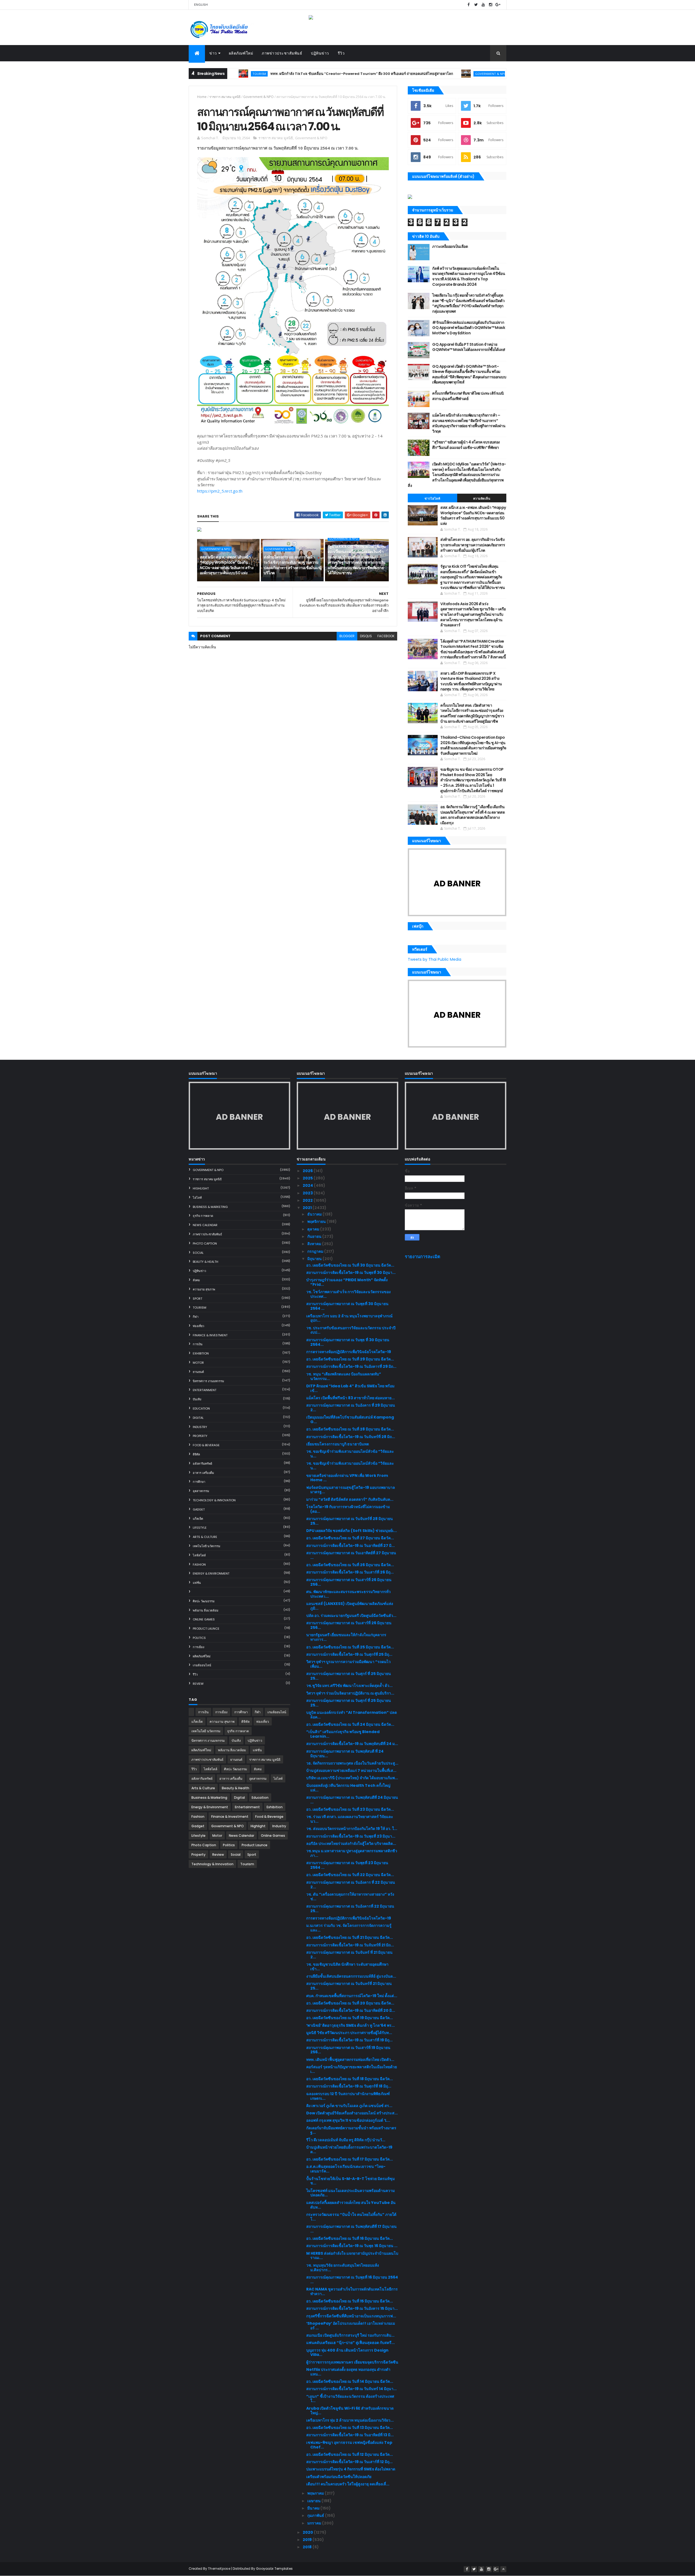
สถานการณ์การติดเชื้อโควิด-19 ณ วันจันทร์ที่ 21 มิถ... (350, 1945)
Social (198, 1253)
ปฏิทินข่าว (320, 53)
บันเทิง (197, 1399)
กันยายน (315, 1236)
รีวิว (341, 53)
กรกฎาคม (316, 1251)
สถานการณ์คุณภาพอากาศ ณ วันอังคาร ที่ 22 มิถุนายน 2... (351, 1885)
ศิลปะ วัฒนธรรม (204, 1601)
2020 (308, 2532)
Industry (200, 1427)
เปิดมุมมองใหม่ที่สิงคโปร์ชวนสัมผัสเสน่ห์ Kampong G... (350, 1419)
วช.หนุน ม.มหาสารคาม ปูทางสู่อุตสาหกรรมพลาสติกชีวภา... (352, 1853)
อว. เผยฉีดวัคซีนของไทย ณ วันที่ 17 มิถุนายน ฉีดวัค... (350, 2159)
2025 (308, 1178)
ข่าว (213, 53)
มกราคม (315, 2523)
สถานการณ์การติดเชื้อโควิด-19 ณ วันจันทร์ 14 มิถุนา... (351, 2389)
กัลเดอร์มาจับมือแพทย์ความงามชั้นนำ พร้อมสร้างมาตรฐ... (351, 2130)
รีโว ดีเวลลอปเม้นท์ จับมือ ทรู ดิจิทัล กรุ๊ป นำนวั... (346, 2140)
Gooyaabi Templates (274, 2569)
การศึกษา (199, 1482)
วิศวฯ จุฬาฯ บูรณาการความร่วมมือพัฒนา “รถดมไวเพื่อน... (348, 1664)
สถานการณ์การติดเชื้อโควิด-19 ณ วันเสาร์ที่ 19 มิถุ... (349, 2040)
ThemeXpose (219, 2569)
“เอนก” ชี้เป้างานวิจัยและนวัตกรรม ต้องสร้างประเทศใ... (350, 2399)
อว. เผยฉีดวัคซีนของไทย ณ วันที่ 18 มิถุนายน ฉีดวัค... (350, 2079)
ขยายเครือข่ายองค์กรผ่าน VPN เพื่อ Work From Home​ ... (347, 1478)
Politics (199, 1638)
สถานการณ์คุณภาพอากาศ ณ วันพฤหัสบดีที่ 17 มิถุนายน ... (351, 2229)
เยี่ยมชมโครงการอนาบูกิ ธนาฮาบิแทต (338, 1444)
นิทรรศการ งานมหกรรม (208, 1381)
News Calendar (205, 1225)
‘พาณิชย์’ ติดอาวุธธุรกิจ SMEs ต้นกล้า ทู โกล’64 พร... (350, 2025)
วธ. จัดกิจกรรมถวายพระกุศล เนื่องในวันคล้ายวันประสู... (352, 1763)
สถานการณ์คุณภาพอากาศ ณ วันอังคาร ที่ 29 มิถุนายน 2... (351, 1408)
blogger (347, 636)
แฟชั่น (197, 1583)
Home (202, 97)
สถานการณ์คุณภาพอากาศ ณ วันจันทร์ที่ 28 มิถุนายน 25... (350, 1521)
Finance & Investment (210, 1335)
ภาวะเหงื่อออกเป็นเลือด (450, 246)
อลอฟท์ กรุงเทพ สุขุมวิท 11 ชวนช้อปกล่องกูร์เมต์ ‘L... (348, 2120)
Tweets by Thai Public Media (435, 959)
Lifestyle (200, 1528)
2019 (308, 2540)
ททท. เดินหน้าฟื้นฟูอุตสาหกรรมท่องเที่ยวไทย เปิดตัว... (350, 2060)
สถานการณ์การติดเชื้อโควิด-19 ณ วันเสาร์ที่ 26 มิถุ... (350, 1572)
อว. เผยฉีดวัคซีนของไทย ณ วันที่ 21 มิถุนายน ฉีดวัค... (350, 1937)
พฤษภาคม (316, 2493)
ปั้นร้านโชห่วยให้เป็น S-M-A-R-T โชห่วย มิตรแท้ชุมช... (350, 2181)
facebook (386, 636)
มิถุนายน (315, 1259)
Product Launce (206, 1629)
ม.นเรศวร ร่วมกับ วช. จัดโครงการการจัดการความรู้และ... (349, 1928)
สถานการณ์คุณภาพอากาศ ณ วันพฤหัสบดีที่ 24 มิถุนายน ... (352, 1800)
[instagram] (491, 5)
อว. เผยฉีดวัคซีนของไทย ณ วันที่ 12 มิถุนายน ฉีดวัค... (350, 2454)
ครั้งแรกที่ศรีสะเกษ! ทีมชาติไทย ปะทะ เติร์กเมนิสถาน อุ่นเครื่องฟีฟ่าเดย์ (468, 396)
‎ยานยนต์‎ (198, 1372)
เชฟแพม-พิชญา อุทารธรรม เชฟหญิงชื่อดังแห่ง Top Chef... (349, 2445)
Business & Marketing (210, 1207)
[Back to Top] (503, 2569)
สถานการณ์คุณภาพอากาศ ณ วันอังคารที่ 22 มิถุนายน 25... (350, 1909)
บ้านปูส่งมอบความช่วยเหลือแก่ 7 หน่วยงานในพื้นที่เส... (351, 1771)
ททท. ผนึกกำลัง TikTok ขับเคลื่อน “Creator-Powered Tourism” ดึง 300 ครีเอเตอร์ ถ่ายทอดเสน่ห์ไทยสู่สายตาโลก (235, 74)
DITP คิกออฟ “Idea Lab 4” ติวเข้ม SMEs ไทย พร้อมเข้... (350, 1388)
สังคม (196, 1280)
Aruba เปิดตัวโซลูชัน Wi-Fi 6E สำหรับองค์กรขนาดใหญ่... (350, 2411)
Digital (198, 1418)
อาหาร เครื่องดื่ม (203, 1473)
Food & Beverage (206, 1445)
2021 (308, 1208)
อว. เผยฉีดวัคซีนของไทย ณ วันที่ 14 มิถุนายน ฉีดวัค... (350, 2381)
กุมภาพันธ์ (316, 2515)
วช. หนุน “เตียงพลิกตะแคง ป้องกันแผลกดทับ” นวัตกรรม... (344, 1376)
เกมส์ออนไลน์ (202, 1665)
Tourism (200, 1308)
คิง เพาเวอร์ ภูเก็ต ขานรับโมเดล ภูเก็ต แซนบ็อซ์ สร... (349, 2106)
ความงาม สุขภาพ (204, 1289)
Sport (198, 1299)
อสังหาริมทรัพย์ (202, 1464)
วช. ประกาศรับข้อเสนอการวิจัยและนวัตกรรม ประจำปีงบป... (351, 1330)
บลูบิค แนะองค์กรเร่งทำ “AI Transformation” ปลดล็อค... (352, 1715)
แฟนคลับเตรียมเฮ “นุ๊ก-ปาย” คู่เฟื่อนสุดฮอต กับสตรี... (350, 2343)
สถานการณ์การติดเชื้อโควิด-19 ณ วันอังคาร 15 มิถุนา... (352, 2308)
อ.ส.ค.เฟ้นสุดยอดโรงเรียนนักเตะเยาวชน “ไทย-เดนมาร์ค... (346, 2169)
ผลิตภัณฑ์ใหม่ (241, 53)
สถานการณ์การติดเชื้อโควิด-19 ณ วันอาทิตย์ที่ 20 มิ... (351, 2010)
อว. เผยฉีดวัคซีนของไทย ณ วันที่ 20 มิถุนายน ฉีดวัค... (350, 2003)
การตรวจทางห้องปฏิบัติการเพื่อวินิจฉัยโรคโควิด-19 (349, 1352)
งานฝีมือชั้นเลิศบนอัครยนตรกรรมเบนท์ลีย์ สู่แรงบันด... (351, 1976)
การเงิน (198, 1344)
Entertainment (205, 1390)
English (201, 5)
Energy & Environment (211, 1573)
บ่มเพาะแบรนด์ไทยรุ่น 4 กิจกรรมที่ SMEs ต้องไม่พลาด (351, 2469)
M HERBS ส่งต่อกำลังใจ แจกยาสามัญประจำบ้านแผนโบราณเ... (352, 2256)
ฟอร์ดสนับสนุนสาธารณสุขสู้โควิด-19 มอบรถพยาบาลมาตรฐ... (351, 1490)
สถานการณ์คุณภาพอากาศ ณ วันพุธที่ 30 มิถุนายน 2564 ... (347, 1306)
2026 (308, 1171)
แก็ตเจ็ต (198, 1519)
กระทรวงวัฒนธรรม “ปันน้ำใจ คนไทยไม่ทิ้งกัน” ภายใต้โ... (351, 2217)
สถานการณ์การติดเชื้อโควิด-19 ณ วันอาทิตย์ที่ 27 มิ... (350, 1546)
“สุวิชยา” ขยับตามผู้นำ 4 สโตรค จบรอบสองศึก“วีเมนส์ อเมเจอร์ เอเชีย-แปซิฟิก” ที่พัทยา (466, 445)
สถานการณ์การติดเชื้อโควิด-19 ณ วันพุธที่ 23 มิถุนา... (351, 1836)
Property (200, 1436)
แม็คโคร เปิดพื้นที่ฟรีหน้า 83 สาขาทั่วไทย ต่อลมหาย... (350, 1398)
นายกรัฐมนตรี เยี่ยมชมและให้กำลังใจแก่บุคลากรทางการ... (346, 1637)
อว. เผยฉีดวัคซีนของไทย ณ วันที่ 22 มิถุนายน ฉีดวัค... (350, 1875)
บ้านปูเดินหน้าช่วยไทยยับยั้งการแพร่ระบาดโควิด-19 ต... (349, 2150)
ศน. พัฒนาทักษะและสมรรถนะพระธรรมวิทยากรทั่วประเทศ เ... (348, 1594)
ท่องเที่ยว (198, 1326)
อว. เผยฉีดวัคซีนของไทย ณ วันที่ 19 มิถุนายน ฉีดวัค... (350, 2018)
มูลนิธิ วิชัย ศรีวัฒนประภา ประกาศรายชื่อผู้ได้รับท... (349, 2033)
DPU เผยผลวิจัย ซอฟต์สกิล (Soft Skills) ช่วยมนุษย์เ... (352, 1531)
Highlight (201, 1188)
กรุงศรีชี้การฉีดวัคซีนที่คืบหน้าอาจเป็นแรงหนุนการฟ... (351, 2316)
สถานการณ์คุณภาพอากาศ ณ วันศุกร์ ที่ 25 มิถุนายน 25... (349, 1676)
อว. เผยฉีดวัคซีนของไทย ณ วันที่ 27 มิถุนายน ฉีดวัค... (350, 1538)
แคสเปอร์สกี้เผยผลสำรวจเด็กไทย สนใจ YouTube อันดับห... (351, 2205)
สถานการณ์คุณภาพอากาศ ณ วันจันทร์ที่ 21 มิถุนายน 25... (349, 1986)
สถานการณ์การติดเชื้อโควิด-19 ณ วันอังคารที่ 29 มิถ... (351, 1366)
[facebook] (469, 5)
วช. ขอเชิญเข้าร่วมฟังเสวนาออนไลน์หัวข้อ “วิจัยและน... (350, 1454)
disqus (366, 636)
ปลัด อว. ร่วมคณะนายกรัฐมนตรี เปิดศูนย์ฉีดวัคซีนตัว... (351, 1616)
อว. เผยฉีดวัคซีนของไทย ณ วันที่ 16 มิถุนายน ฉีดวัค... (350, 2238)
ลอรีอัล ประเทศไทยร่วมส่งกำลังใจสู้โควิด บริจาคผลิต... (351, 1844)
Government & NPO (364, 74)
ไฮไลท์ (197, 1198)
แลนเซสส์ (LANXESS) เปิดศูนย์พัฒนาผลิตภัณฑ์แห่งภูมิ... (350, 1606)
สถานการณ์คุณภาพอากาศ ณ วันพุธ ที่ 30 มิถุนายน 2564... (348, 1342)
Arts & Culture (205, 1537)
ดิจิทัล (196, 1454)
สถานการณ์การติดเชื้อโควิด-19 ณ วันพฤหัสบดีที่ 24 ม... (352, 1744)
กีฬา (196, 1317)
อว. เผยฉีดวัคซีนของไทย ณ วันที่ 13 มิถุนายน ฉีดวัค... (350, 2428)
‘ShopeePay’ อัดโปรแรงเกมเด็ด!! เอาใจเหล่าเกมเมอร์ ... (351, 2326)
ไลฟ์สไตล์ (199, 1555)
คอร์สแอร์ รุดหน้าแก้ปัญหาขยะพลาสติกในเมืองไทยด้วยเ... (352, 2069)
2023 (308, 1193)
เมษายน (314, 2501)
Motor (198, 1363)
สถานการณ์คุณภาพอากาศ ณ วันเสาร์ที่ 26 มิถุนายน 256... (349, 1582)
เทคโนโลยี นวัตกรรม (206, 1546)
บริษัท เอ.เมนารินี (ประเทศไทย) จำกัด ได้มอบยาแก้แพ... (352, 1778)
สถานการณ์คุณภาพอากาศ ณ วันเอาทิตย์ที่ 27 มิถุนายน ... (351, 1555)
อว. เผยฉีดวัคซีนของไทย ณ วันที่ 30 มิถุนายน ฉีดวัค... (350, 1265)
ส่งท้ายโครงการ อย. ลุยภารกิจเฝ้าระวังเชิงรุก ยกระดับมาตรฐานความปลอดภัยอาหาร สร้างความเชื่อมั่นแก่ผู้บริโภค (293, 565)
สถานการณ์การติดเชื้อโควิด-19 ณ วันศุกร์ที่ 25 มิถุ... (349, 1654)
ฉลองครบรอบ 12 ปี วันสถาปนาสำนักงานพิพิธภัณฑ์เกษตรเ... (348, 2096)
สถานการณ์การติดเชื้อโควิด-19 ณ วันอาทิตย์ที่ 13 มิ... (350, 2435)
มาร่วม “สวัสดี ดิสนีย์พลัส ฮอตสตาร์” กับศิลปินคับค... (350, 1499)
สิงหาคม (315, 1244)
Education (201, 1408)
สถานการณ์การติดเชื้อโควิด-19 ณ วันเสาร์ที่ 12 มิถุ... (349, 2462)
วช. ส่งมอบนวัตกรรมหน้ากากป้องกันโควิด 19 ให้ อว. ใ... (352, 1829)
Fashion (199, 1565)
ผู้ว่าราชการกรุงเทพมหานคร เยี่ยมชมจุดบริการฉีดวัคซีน (352, 2362)
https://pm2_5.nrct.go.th (220, 491)
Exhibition (201, 1353)
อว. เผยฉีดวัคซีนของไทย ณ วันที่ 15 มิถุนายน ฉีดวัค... (350, 2301)
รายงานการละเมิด (423, 1257)
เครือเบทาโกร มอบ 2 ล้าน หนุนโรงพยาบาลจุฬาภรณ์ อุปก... (349, 1318)
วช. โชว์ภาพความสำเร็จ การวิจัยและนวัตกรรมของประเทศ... (348, 1294)
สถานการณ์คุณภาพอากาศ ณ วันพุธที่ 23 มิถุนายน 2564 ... (347, 1865)
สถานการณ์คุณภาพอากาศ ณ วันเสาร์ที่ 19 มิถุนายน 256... (348, 2050)
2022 (308, 1200)
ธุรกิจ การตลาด (203, 1216)
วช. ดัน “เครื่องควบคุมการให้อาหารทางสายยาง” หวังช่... (350, 1897)
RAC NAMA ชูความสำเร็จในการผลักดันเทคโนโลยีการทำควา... (352, 2291)
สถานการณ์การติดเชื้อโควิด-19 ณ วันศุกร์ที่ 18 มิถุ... (349, 2086)
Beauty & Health (206, 1262)
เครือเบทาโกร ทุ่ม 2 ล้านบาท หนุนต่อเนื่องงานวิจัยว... (350, 2420)
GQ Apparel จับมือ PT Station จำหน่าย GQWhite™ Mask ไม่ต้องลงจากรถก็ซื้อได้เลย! (469, 347)
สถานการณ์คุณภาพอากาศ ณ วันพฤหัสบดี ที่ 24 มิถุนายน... (345, 1754)
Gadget (199, 1509)
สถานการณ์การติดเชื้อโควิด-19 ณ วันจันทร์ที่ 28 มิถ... (351, 1437)
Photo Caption (205, 1243)
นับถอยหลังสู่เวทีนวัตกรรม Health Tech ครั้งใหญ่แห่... (348, 1788)
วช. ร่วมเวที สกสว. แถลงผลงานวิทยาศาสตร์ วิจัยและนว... (350, 1819)
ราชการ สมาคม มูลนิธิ (225, 97)
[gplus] (498, 5)
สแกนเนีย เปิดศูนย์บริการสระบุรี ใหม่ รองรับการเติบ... (350, 2335)
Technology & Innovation (214, 1500)
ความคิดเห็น (482, 499)
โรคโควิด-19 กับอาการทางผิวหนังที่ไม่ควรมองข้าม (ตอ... (348, 1509)
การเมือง (198, 1647)
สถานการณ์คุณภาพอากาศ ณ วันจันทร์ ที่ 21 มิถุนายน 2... (349, 1955)
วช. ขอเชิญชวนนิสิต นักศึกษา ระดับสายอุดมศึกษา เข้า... (347, 1967)
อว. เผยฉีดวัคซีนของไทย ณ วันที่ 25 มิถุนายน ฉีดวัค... (350, 1647)
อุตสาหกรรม (201, 1491)
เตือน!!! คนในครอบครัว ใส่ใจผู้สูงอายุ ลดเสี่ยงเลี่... (348, 2484)
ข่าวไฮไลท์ (432, 499)
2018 (308, 2547)
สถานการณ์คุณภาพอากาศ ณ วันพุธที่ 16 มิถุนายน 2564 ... (352, 2280)
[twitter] (476, 5)
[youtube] (483, 5)
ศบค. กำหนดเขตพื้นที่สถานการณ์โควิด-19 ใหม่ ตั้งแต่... (352, 1996)
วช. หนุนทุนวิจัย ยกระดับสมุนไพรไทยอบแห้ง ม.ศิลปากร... (343, 2268)
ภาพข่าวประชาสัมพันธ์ (282, 53)
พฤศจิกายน (317, 1222)
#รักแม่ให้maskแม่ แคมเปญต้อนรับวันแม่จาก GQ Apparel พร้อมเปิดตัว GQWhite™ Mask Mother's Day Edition (469, 328)
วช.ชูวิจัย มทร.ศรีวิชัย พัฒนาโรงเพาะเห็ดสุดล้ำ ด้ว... (349, 1686)
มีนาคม (314, 2508)
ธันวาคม (315, 1214)
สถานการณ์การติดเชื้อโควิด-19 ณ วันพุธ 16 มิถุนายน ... (352, 2246)
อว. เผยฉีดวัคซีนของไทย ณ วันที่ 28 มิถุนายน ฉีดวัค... (350, 1429)
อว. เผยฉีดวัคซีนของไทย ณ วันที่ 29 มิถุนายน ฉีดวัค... (350, 1359)
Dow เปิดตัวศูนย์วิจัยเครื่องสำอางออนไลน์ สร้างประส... (352, 2113)
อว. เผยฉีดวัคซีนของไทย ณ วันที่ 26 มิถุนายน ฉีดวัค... (350, 1565)
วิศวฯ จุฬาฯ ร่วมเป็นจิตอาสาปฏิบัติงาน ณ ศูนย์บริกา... (350, 1693)
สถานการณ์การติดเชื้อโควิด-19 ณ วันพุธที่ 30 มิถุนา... (351, 1273)
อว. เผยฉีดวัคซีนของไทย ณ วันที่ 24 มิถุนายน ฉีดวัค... (350, 1724)
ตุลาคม (314, 1229)
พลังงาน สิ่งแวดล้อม (206, 1610)
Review (198, 1684)
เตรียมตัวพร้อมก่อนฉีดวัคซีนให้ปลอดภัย (339, 2477)
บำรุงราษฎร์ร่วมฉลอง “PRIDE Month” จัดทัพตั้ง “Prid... (347, 1282)
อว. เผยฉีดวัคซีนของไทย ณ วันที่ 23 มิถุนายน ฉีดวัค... (350, 1809)
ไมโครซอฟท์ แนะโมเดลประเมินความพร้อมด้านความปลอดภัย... (350, 2193)
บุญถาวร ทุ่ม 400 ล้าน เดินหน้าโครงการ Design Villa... (347, 2353)
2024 (308, 1185)
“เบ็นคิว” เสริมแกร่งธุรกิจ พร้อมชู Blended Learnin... (343, 1734)
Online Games (204, 1619)
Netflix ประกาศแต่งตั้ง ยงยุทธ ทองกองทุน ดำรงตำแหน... (348, 2372)
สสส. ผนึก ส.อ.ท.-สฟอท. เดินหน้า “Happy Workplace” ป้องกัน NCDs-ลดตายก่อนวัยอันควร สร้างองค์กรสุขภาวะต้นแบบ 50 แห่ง (485, 74)
